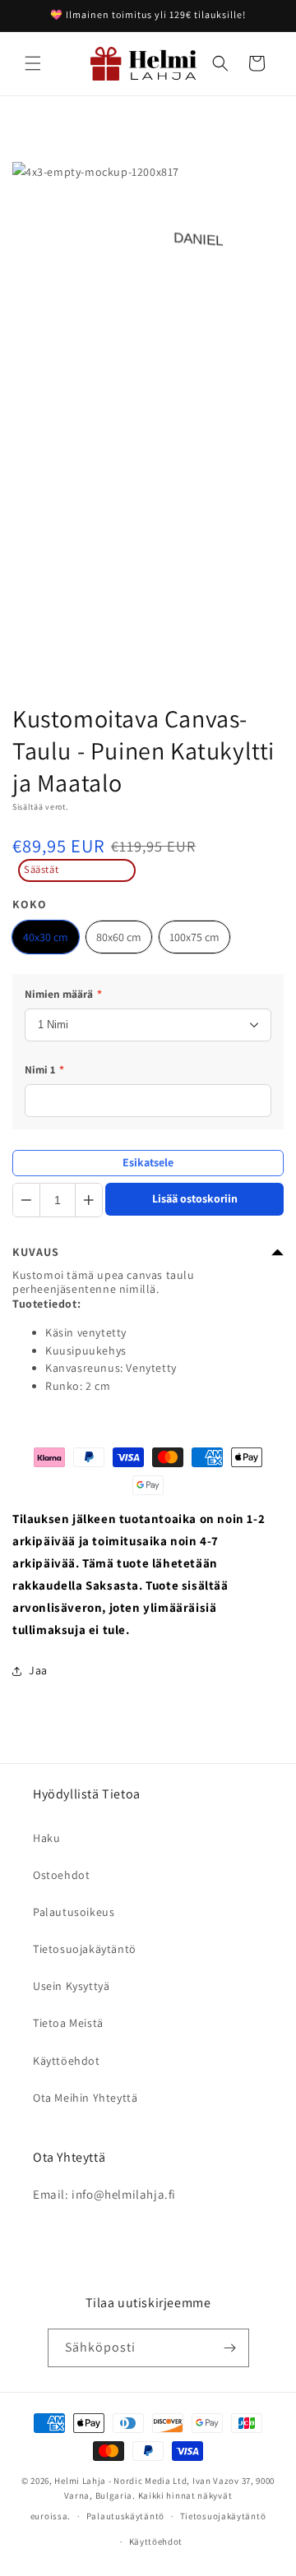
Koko (30, 904)
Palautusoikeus (74, 1912)
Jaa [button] (38, 1670)
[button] (33, 63)
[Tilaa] (230, 2348)
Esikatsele (148, 1162)
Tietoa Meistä (68, 2023)
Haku (46, 1838)
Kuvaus (36, 1252)
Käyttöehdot (67, 2061)
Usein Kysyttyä (71, 1986)
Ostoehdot (61, 1875)
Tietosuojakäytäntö (85, 1949)
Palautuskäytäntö (125, 2516)
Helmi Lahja (80, 2481)
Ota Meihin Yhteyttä (85, 2098)
